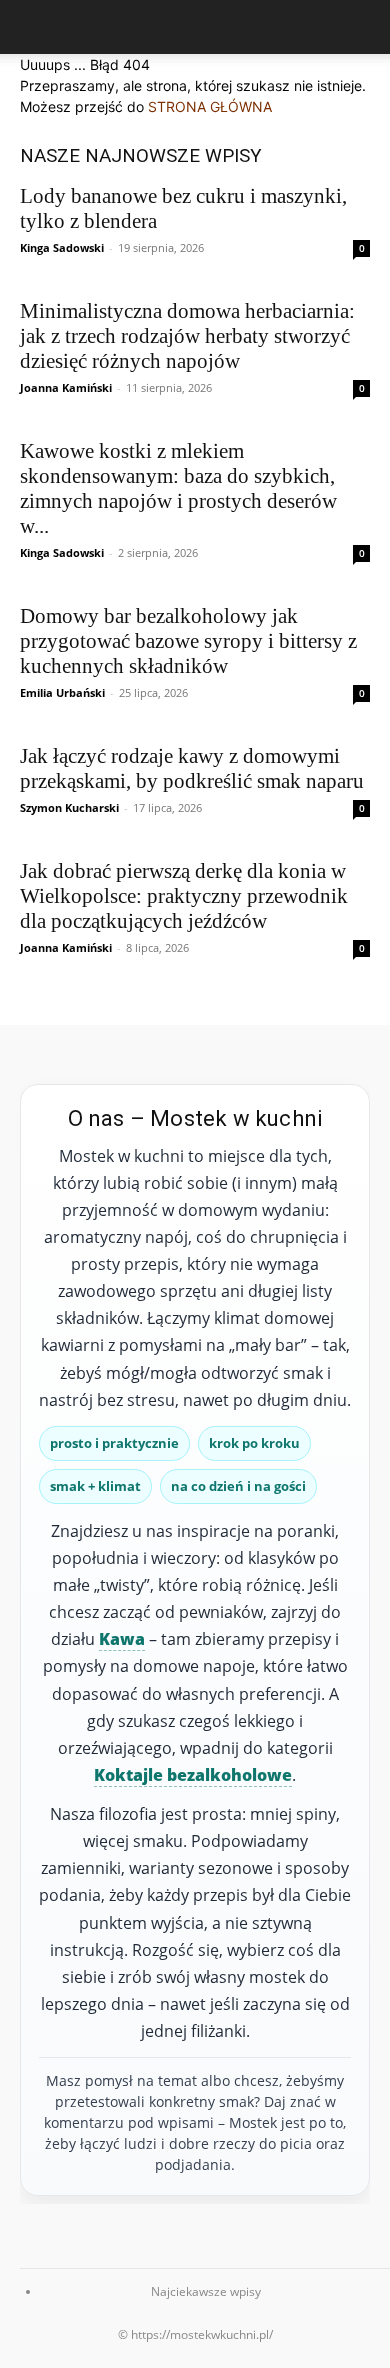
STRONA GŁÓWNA (210, 106)
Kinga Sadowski (62, 247)
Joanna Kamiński (66, 387)
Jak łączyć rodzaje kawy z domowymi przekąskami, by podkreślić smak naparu (192, 768)
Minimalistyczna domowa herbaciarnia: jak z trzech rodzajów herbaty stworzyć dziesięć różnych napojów (187, 336)
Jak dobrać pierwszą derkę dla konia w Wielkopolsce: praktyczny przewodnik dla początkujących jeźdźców (184, 896)
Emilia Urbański (62, 692)
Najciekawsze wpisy (206, 2291)
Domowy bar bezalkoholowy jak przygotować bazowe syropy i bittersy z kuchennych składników (188, 641)
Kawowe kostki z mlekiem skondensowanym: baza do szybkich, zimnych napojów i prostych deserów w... (178, 488)
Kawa (122, 1639)
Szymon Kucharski (69, 807)
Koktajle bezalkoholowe (193, 1775)
